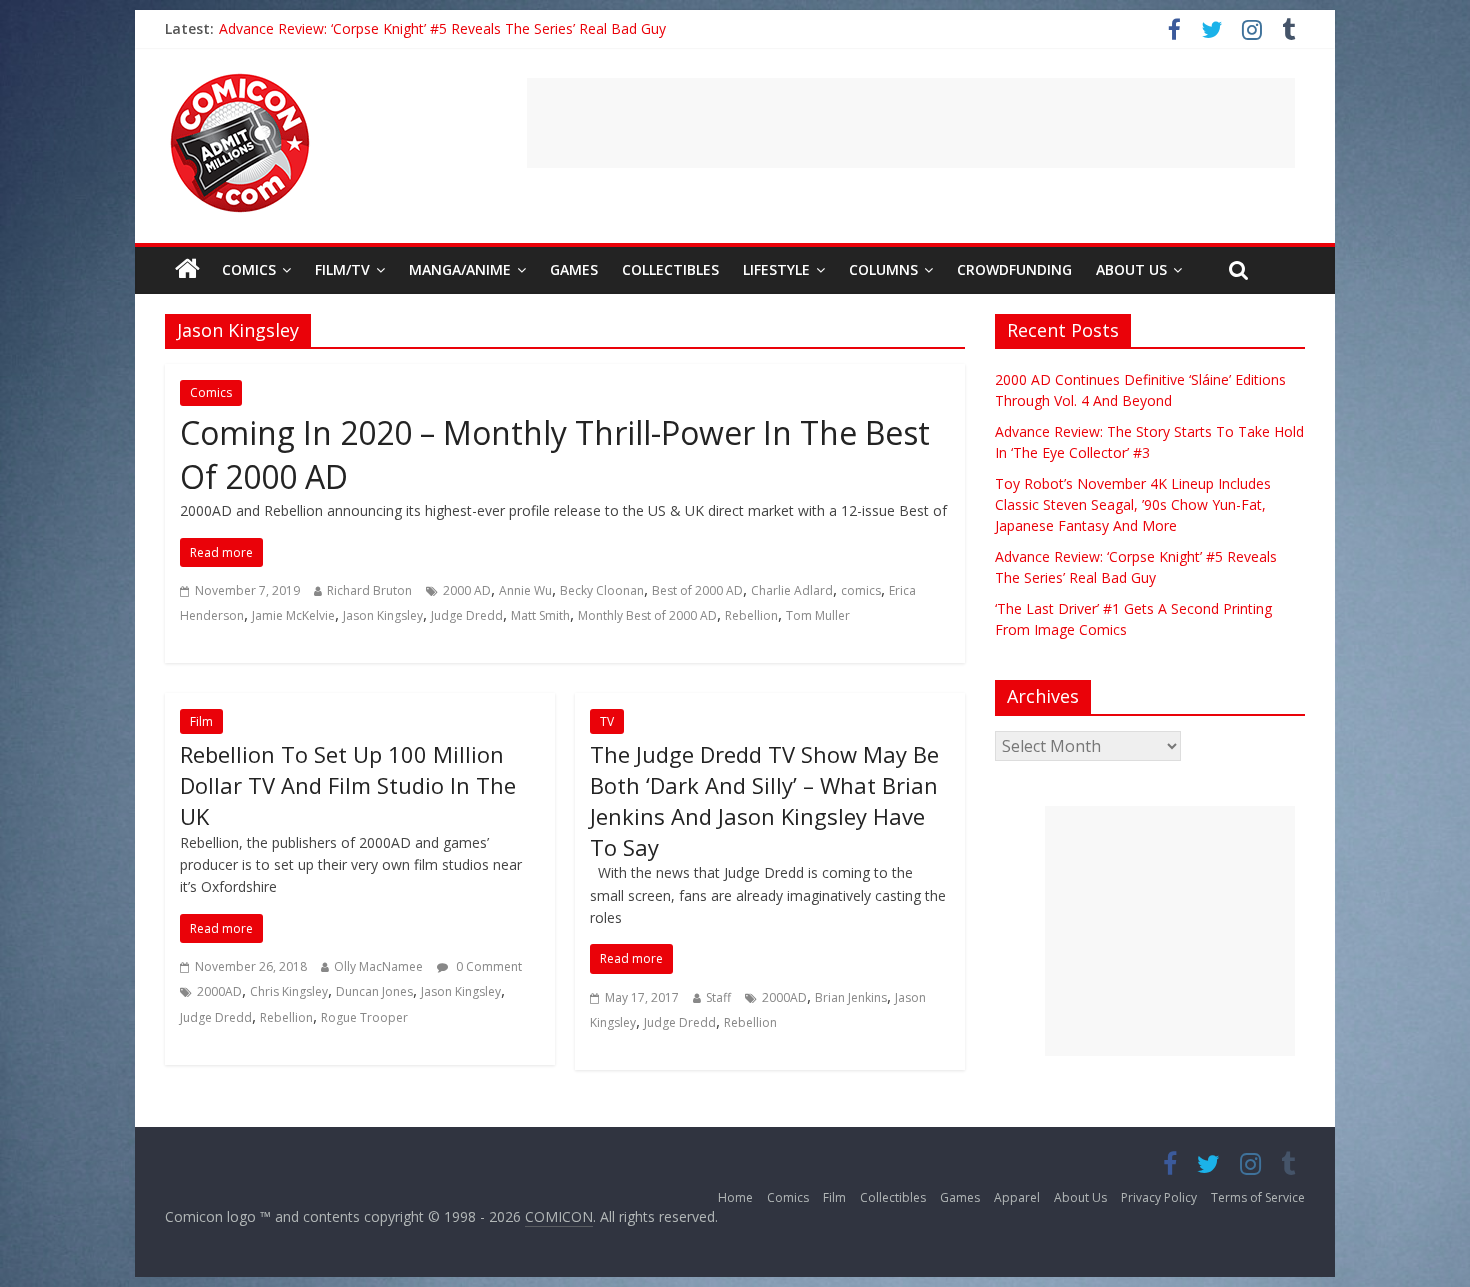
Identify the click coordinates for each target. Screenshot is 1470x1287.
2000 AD (467, 590)
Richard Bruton (369, 590)
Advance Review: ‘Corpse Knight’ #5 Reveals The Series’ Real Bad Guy (442, 28)
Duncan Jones (374, 991)
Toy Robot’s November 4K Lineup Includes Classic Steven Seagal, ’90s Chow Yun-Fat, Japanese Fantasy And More (1133, 504)
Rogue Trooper (364, 1017)
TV (607, 721)
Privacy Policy (1159, 1197)
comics (861, 590)
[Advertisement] (911, 123)
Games (574, 269)
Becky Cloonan (602, 590)
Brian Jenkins (851, 997)
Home (735, 1197)
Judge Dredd (467, 615)
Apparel (1017, 1197)
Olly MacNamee (378, 966)
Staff (718, 997)
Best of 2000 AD (697, 590)
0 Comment (487, 966)
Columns (883, 269)
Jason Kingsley (383, 615)
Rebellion (751, 615)
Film (201, 721)
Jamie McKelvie (293, 615)
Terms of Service (1258, 1197)
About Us (1131, 269)
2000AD (219, 991)
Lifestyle (776, 269)
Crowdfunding (1014, 269)
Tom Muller (818, 615)
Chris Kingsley (289, 991)
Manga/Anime (460, 269)
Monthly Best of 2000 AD (647, 615)
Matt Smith (540, 615)
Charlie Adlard (792, 590)
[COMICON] (240, 80)
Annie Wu (525, 590)
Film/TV (342, 269)
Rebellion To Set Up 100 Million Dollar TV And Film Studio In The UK (348, 785)
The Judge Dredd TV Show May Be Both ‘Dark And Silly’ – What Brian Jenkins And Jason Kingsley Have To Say (764, 800)
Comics (249, 269)
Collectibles (670, 269)
